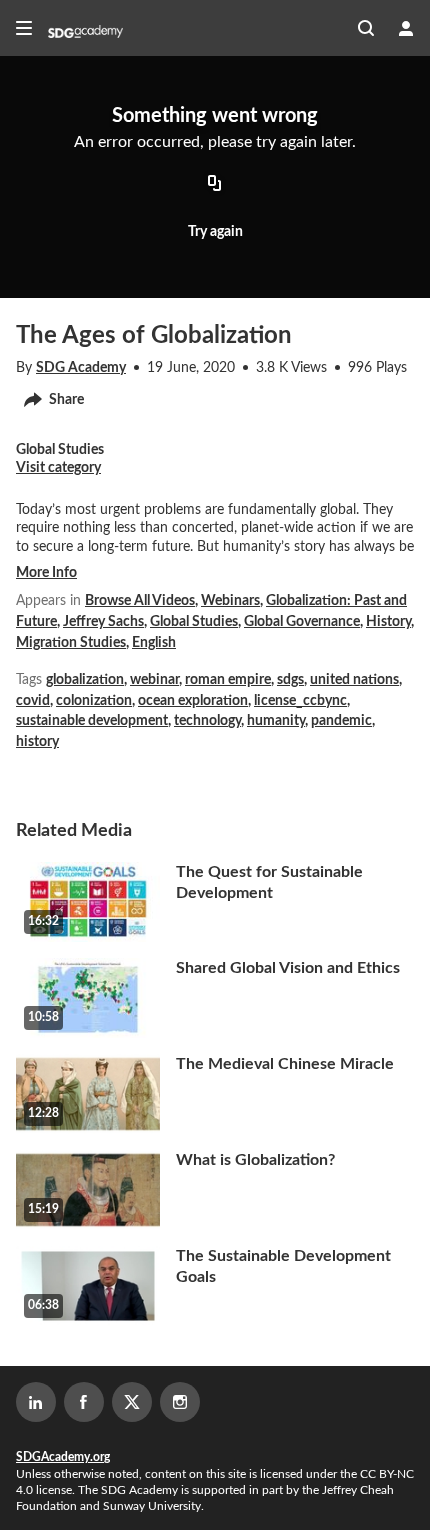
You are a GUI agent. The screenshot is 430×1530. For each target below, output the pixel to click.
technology (207, 721)
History (388, 622)
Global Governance (302, 622)
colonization (94, 701)
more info (46, 573)
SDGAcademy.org (63, 1457)
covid (33, 701)
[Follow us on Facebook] (84, 1402)
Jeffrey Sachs (103, 622)
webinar (154, 680)
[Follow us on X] (132, 1402)
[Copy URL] (215, 185)
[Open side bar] (24, 28)
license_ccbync (300, 701)
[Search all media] (366, 28)
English (154, 643)
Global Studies (194, 622)
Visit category (58, 468)
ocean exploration (193, 701)
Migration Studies (71, 643)
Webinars (230, 601)
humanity (276, 721)
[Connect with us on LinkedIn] (36, 1402)
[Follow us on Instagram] (180, 1402)
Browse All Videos (140, 601)
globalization (85, 680)
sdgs (290, 680)
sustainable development (92, 721)
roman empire (228, 680)
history (37, 742)
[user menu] (406, 28)
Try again (215, 232)
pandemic (341, 721)
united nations (354, 680)
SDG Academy (81, 368)
